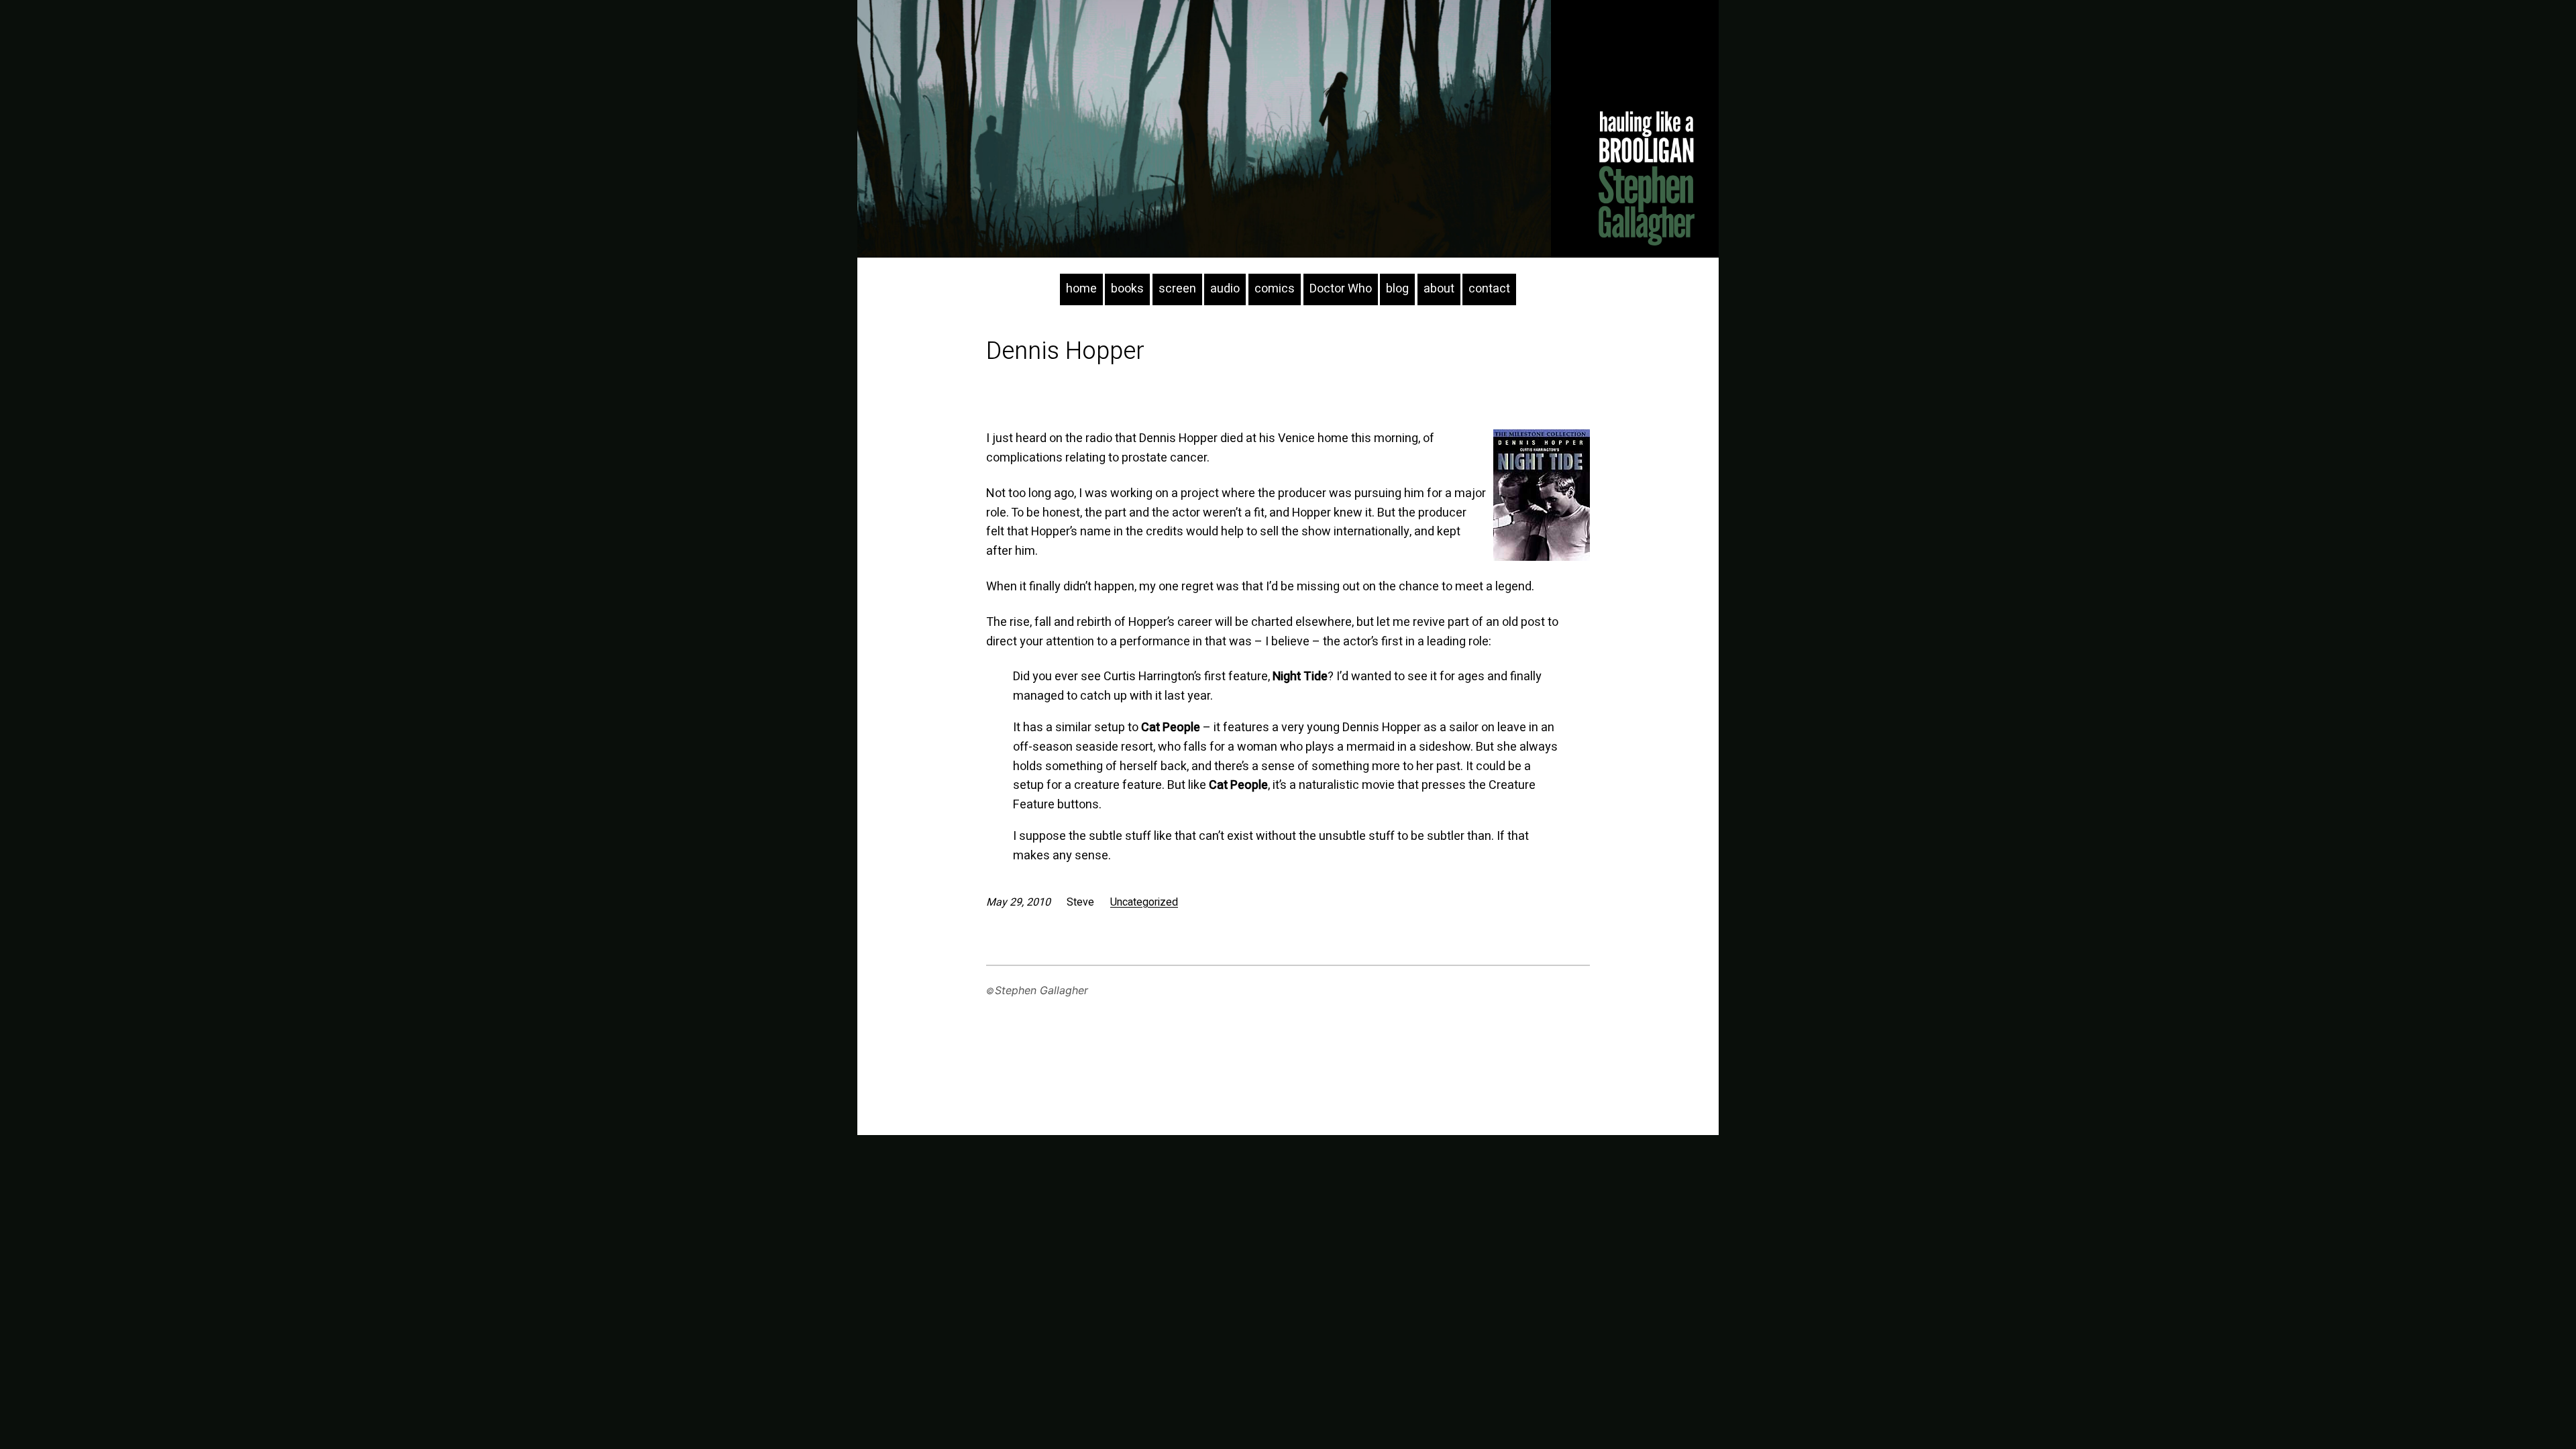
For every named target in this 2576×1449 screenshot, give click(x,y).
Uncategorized (1144, 902)
